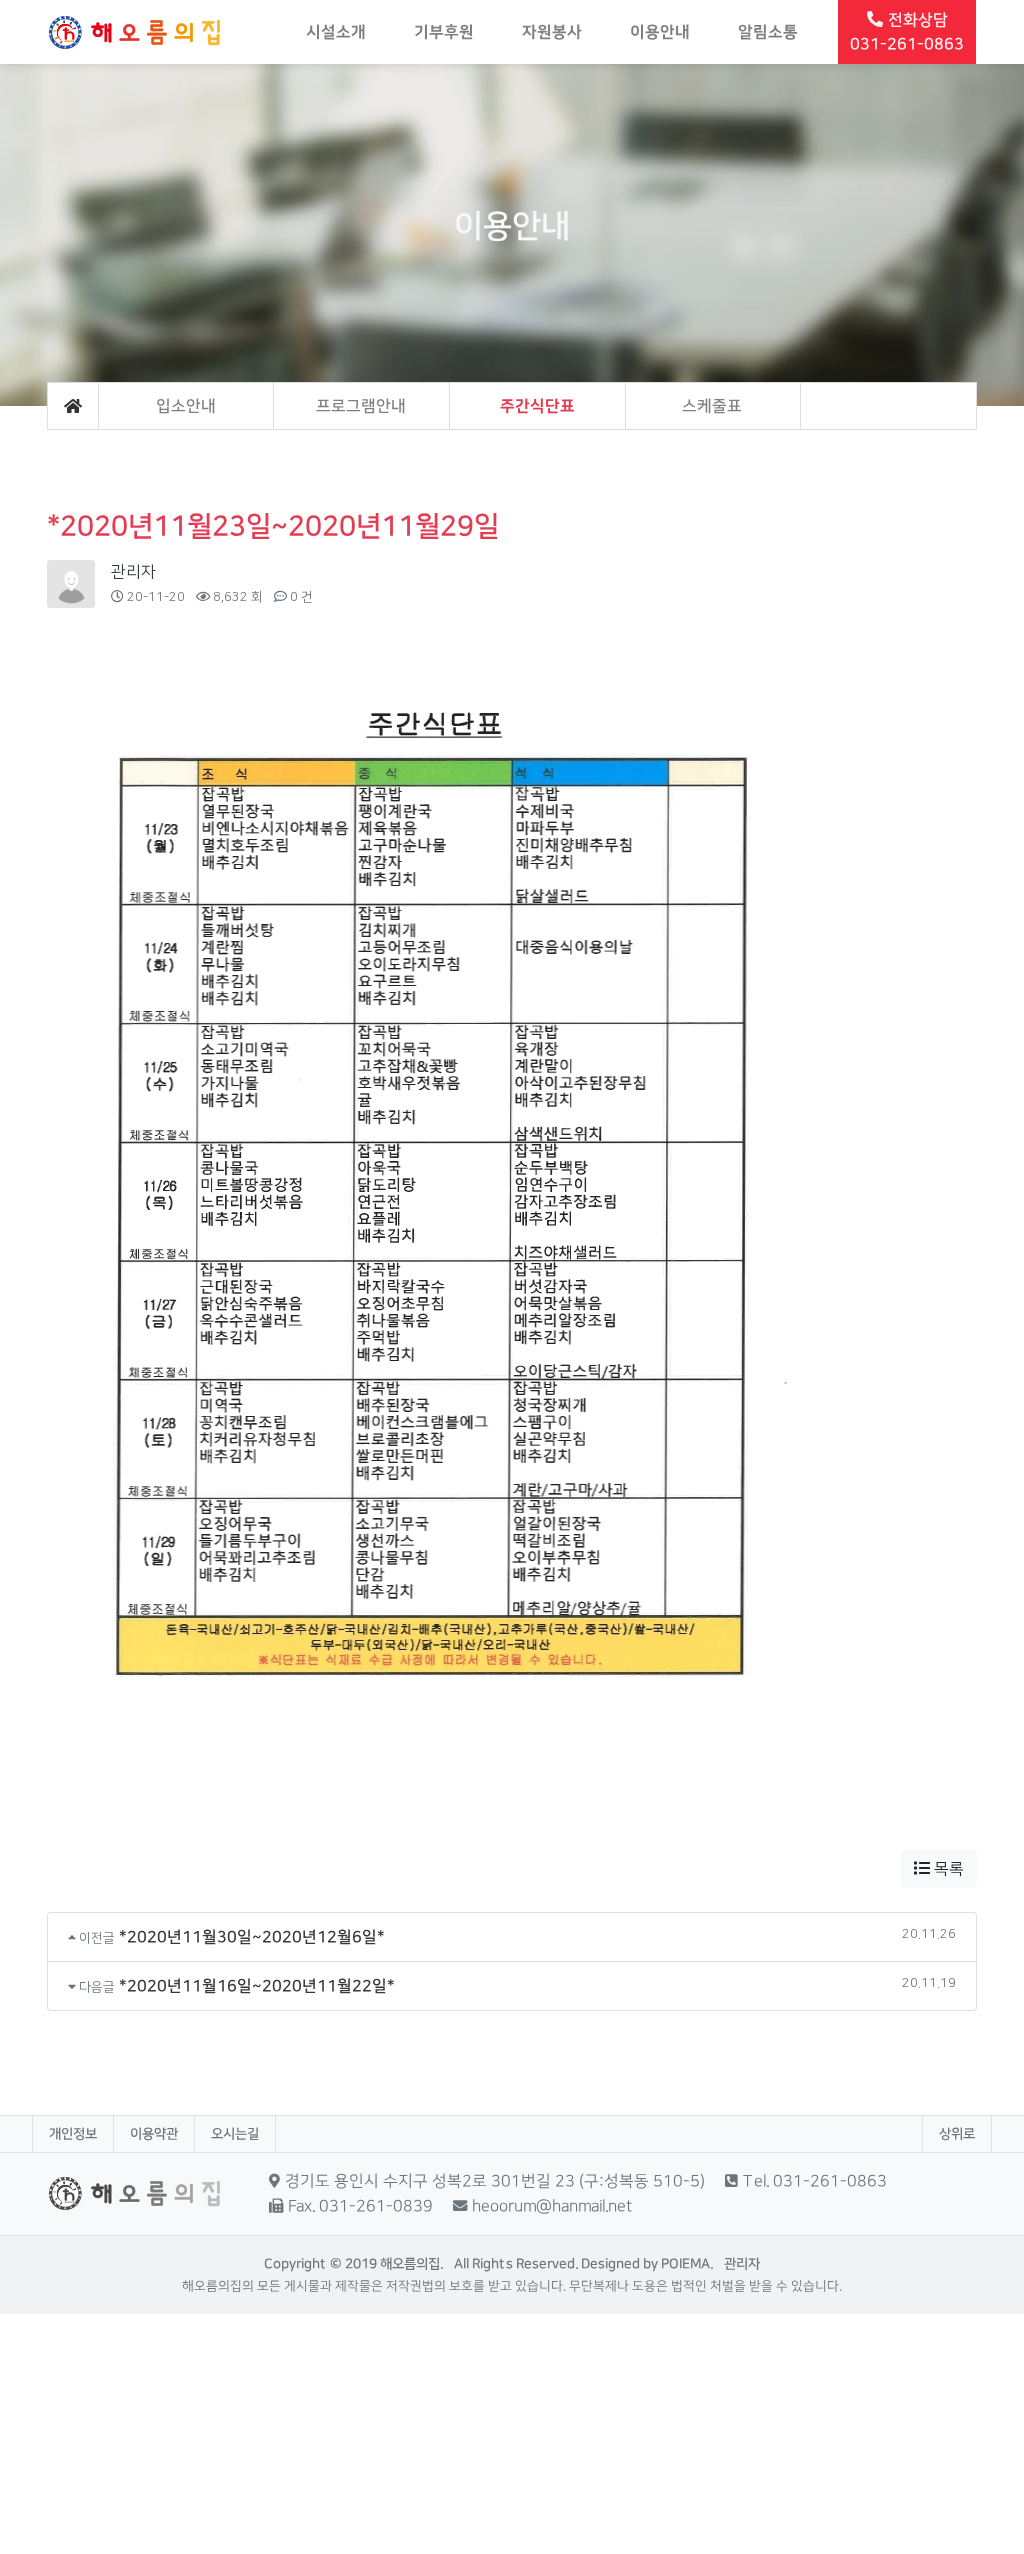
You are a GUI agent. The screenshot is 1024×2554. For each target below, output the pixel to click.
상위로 (957, 2133)
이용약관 (154, 2133)
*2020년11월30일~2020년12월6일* (252, 1937)
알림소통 (768, 32)
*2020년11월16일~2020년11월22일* (257, 1986)
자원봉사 (552, 32)
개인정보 (73, 2133)
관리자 (133, 572)
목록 (947, 1869)
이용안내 (660, 32)
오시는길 (235, 2133)
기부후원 (444, 32)
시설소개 (336, 32)
